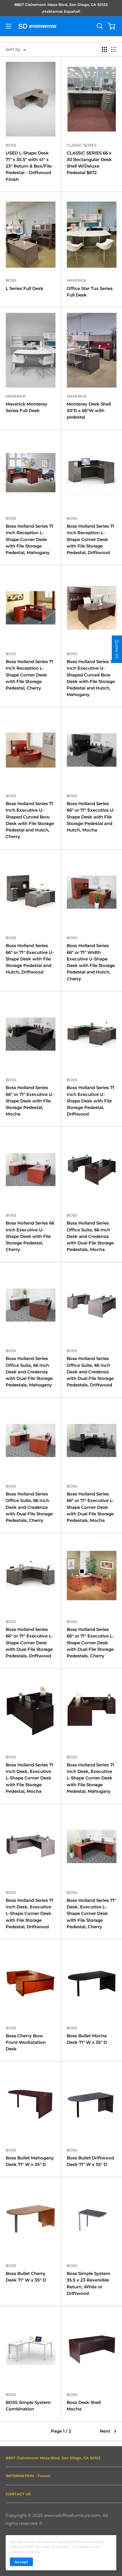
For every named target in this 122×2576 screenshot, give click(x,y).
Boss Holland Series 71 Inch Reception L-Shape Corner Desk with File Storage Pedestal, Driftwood (91, 539)
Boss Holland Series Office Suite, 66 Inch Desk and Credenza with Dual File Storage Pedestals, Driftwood (90, 1372)
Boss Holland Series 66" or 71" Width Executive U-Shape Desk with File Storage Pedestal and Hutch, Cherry (91, 962)
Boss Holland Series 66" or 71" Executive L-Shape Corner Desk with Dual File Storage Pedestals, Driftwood (29, 1643)
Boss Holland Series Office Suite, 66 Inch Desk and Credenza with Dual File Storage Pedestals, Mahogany (29, 1372)
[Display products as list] (114, 49)
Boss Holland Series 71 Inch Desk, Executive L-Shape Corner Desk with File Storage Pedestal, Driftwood (30, 1913)
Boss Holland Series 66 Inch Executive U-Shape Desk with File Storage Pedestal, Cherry (30, 1236)
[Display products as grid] (104, 49)
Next (105, 2431)
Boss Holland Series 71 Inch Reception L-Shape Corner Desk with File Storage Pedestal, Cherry (30, 675)
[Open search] (100, 26)
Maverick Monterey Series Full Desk (27, 407)
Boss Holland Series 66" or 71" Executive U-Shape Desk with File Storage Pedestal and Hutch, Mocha (91, 817)
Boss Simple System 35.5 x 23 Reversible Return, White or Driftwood (89, 2283)
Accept (21, 2562)
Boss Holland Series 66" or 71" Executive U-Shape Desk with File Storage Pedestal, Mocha (30, 1101)
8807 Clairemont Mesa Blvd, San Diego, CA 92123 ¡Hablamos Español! (61, 8)
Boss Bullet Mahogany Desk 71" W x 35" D (30, 2161)
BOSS (11, 145)
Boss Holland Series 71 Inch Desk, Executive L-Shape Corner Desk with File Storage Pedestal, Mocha (30, 1778)
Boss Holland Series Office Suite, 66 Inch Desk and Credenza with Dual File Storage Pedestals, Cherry (29, 1507)
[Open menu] (9, 26)
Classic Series (82, 145)
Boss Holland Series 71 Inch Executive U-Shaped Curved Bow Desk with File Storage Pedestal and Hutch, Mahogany (91, 678)
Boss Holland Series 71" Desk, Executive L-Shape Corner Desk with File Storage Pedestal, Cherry (91, 1913)
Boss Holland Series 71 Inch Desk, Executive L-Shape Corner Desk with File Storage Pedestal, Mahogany (91, 1778)
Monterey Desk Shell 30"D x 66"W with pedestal (89, 411)
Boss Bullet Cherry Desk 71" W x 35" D (26, 2277)
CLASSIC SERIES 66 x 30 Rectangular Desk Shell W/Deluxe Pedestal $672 (89, 163)
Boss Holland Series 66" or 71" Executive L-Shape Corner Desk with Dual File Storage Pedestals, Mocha (90, 1507)
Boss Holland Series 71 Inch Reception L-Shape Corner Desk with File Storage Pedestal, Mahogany (30, 539)
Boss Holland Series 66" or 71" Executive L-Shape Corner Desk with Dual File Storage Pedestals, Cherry (90, 1643)
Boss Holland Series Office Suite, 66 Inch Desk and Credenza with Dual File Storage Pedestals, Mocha (90, 1236)
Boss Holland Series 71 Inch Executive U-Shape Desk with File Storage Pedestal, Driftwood (91, 1101)
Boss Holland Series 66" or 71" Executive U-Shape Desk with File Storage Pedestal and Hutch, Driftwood (30, 959)
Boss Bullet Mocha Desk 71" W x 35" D (87, 2039)
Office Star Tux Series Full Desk (90, 292)
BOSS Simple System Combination (28, 2406)
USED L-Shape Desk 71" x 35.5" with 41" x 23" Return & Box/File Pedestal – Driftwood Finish (29, 166)
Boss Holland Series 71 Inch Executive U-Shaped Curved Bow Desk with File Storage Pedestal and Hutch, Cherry (30, 820)
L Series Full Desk (25, 288)
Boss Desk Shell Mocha (84, 2406)
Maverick (77, 280)
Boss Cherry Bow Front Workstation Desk (26, 2042)
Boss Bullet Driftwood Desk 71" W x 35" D (90, 2161)
